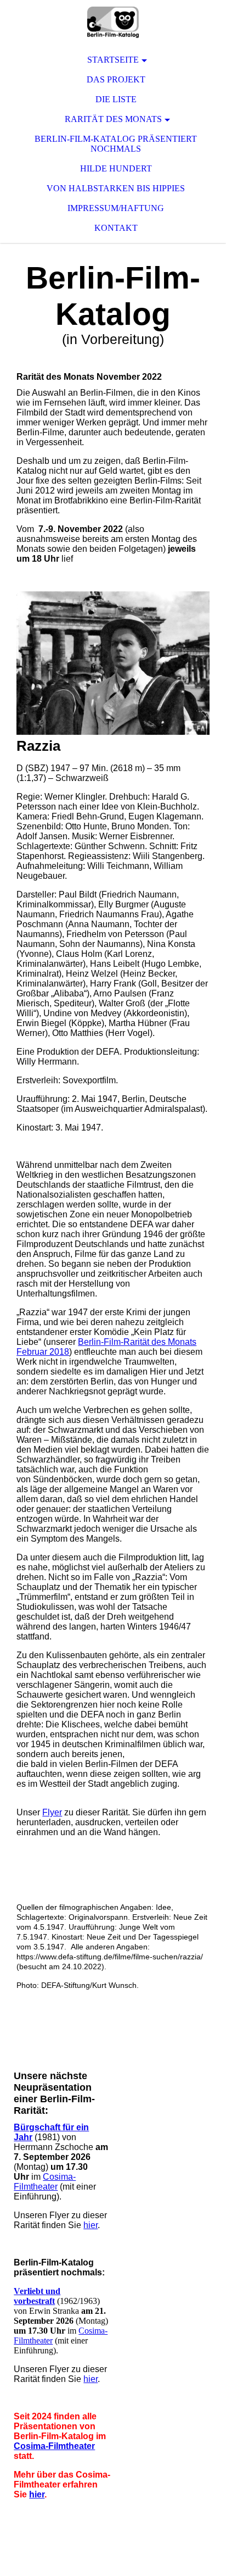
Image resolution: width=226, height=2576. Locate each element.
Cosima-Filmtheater (45, 2182)
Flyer (52, 1812)
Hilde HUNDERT (116, 168)
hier (91, 2225)
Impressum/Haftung (116, 208)
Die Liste (116, 99)
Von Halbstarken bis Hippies (116, 188)
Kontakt (116, 228)
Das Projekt (116, 79)
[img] (113, 22)
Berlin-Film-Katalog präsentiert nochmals (116, 144)
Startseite (113, 60)
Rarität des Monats (113, 119)
